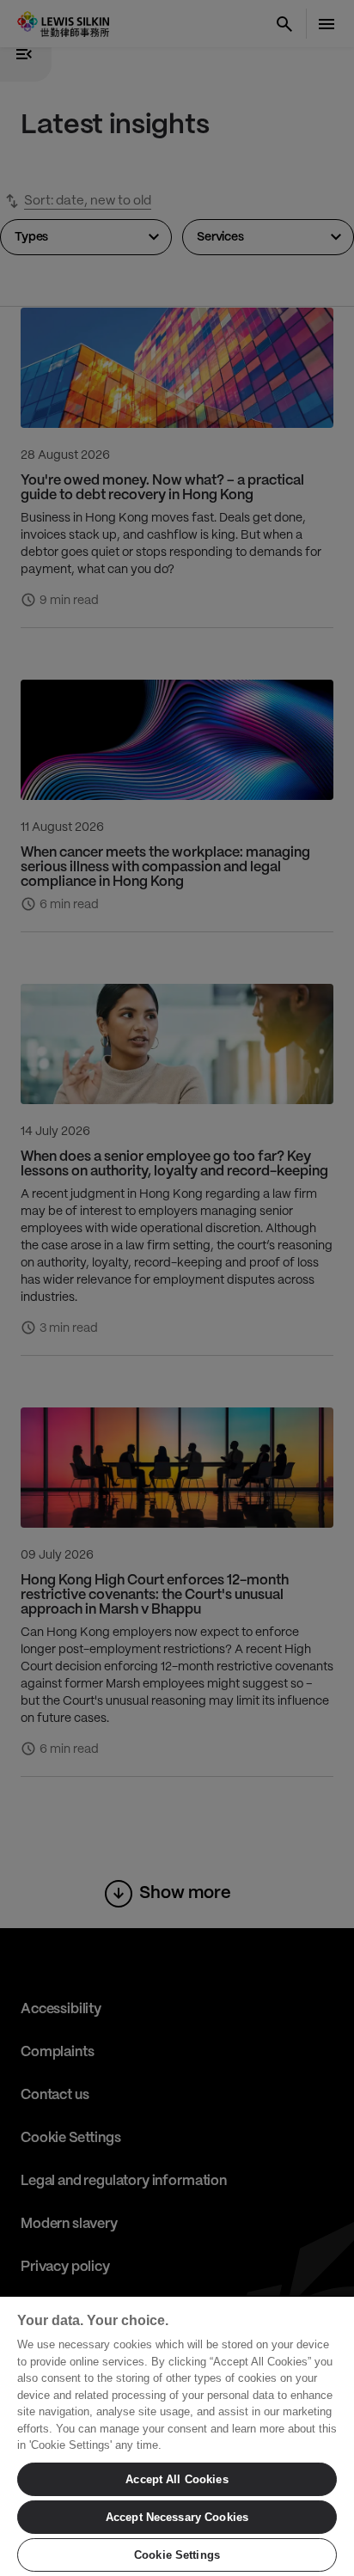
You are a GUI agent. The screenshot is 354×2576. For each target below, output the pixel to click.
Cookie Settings (177, 2555)
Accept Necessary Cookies (177, 2517)
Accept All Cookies (177, 2479)
